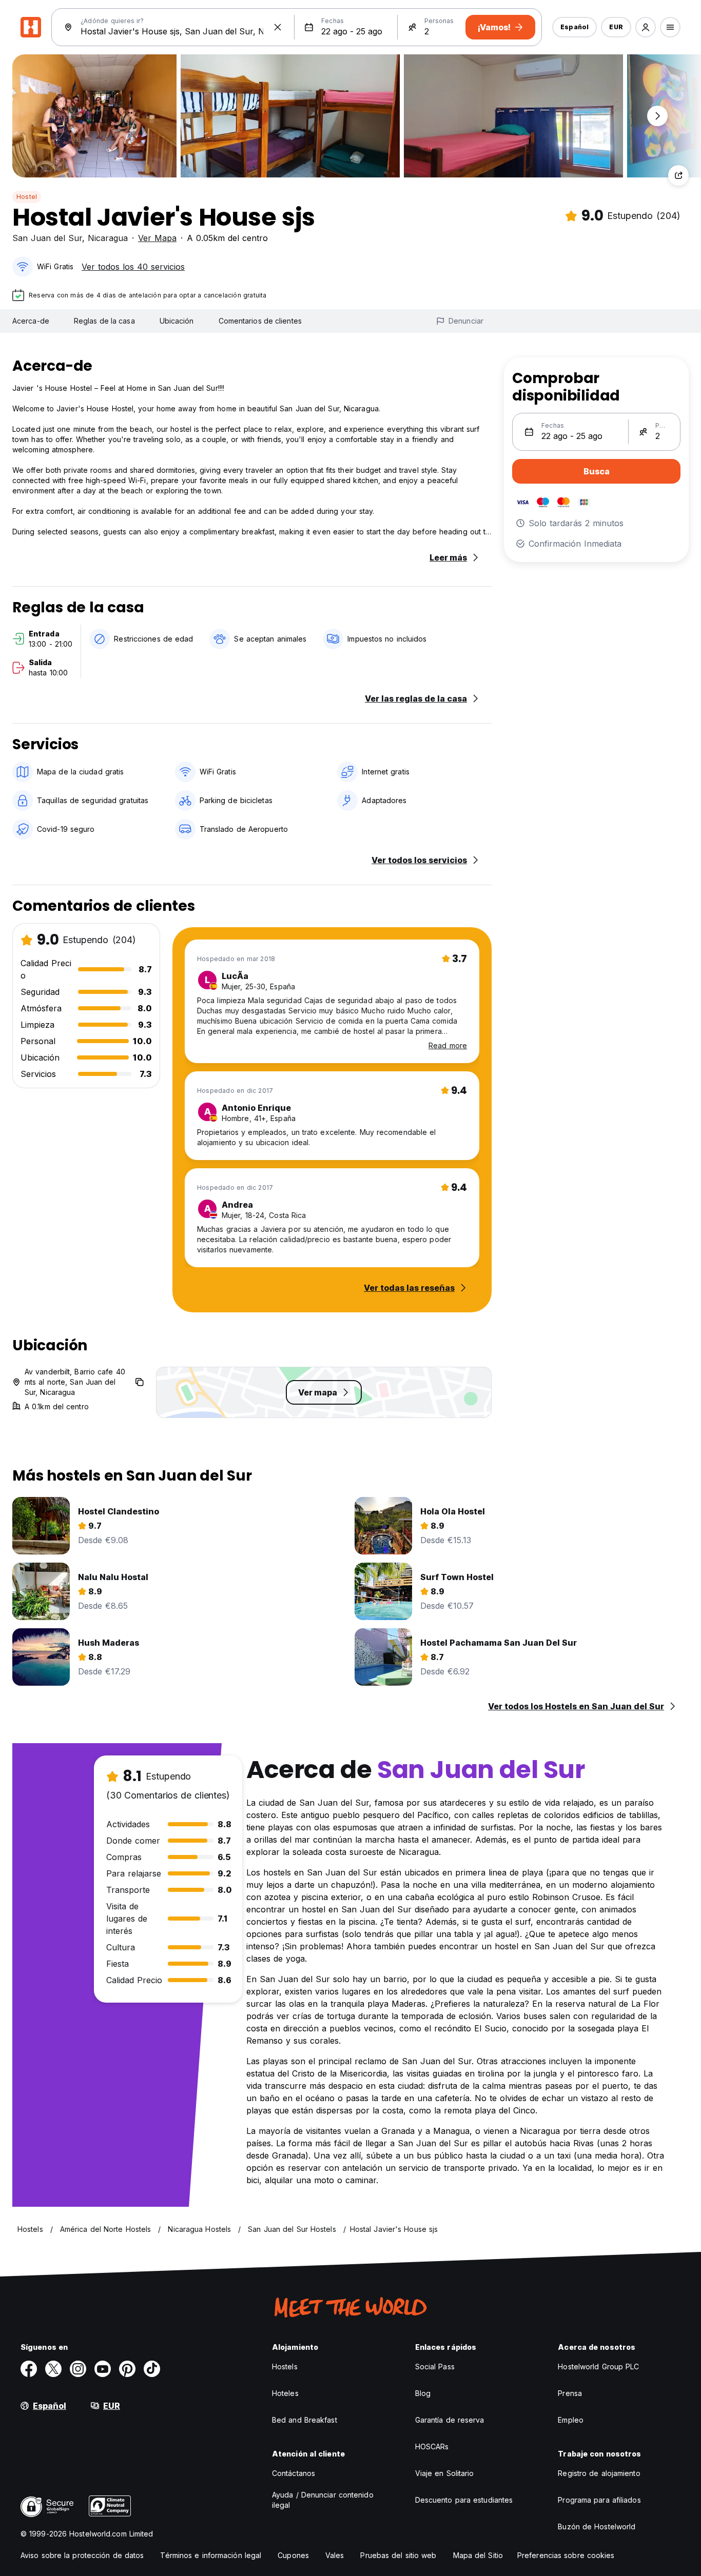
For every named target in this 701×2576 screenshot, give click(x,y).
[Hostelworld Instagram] (78, 2369)
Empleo (571, 2420)
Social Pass (435, 2367)
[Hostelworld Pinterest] (127, 2369)
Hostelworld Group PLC (598, 2367)
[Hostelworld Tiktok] (152, 2369)
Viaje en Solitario (445, 2473)
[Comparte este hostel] (678, 175)
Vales (335, 2555)
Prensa (570, 2393)
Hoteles (285, 2393)
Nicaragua (108, 238)
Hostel (27, 197)
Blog (423, 2393)
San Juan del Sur (47, 238)
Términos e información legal (211, 2555)
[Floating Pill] (657, 116)
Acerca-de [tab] (31, 321)
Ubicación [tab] (177, 321)
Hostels (285, 2367)
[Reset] (278, 27)
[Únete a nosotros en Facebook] (29, 2369)
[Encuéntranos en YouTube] (103, 2369)
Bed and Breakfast (305, 2420)
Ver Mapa (157, 238)
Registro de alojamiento (599, 2473)
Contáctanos (294, 2473)
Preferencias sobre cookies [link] (566, 2555)
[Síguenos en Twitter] (53, 2369)
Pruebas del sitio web (398, 2555)
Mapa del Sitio (478, 2555)
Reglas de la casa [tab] (104, 321)
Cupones (293, 2555)
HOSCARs (432, 2447)
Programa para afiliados (599, 2500)
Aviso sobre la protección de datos (82, 2555)
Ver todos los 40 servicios (133, 267)
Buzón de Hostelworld (597, 2527)
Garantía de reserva (450, 2420)
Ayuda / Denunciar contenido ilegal (323, 2500)
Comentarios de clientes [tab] (260, 321)
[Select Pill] (646, 27)
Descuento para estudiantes (464, 2500)
